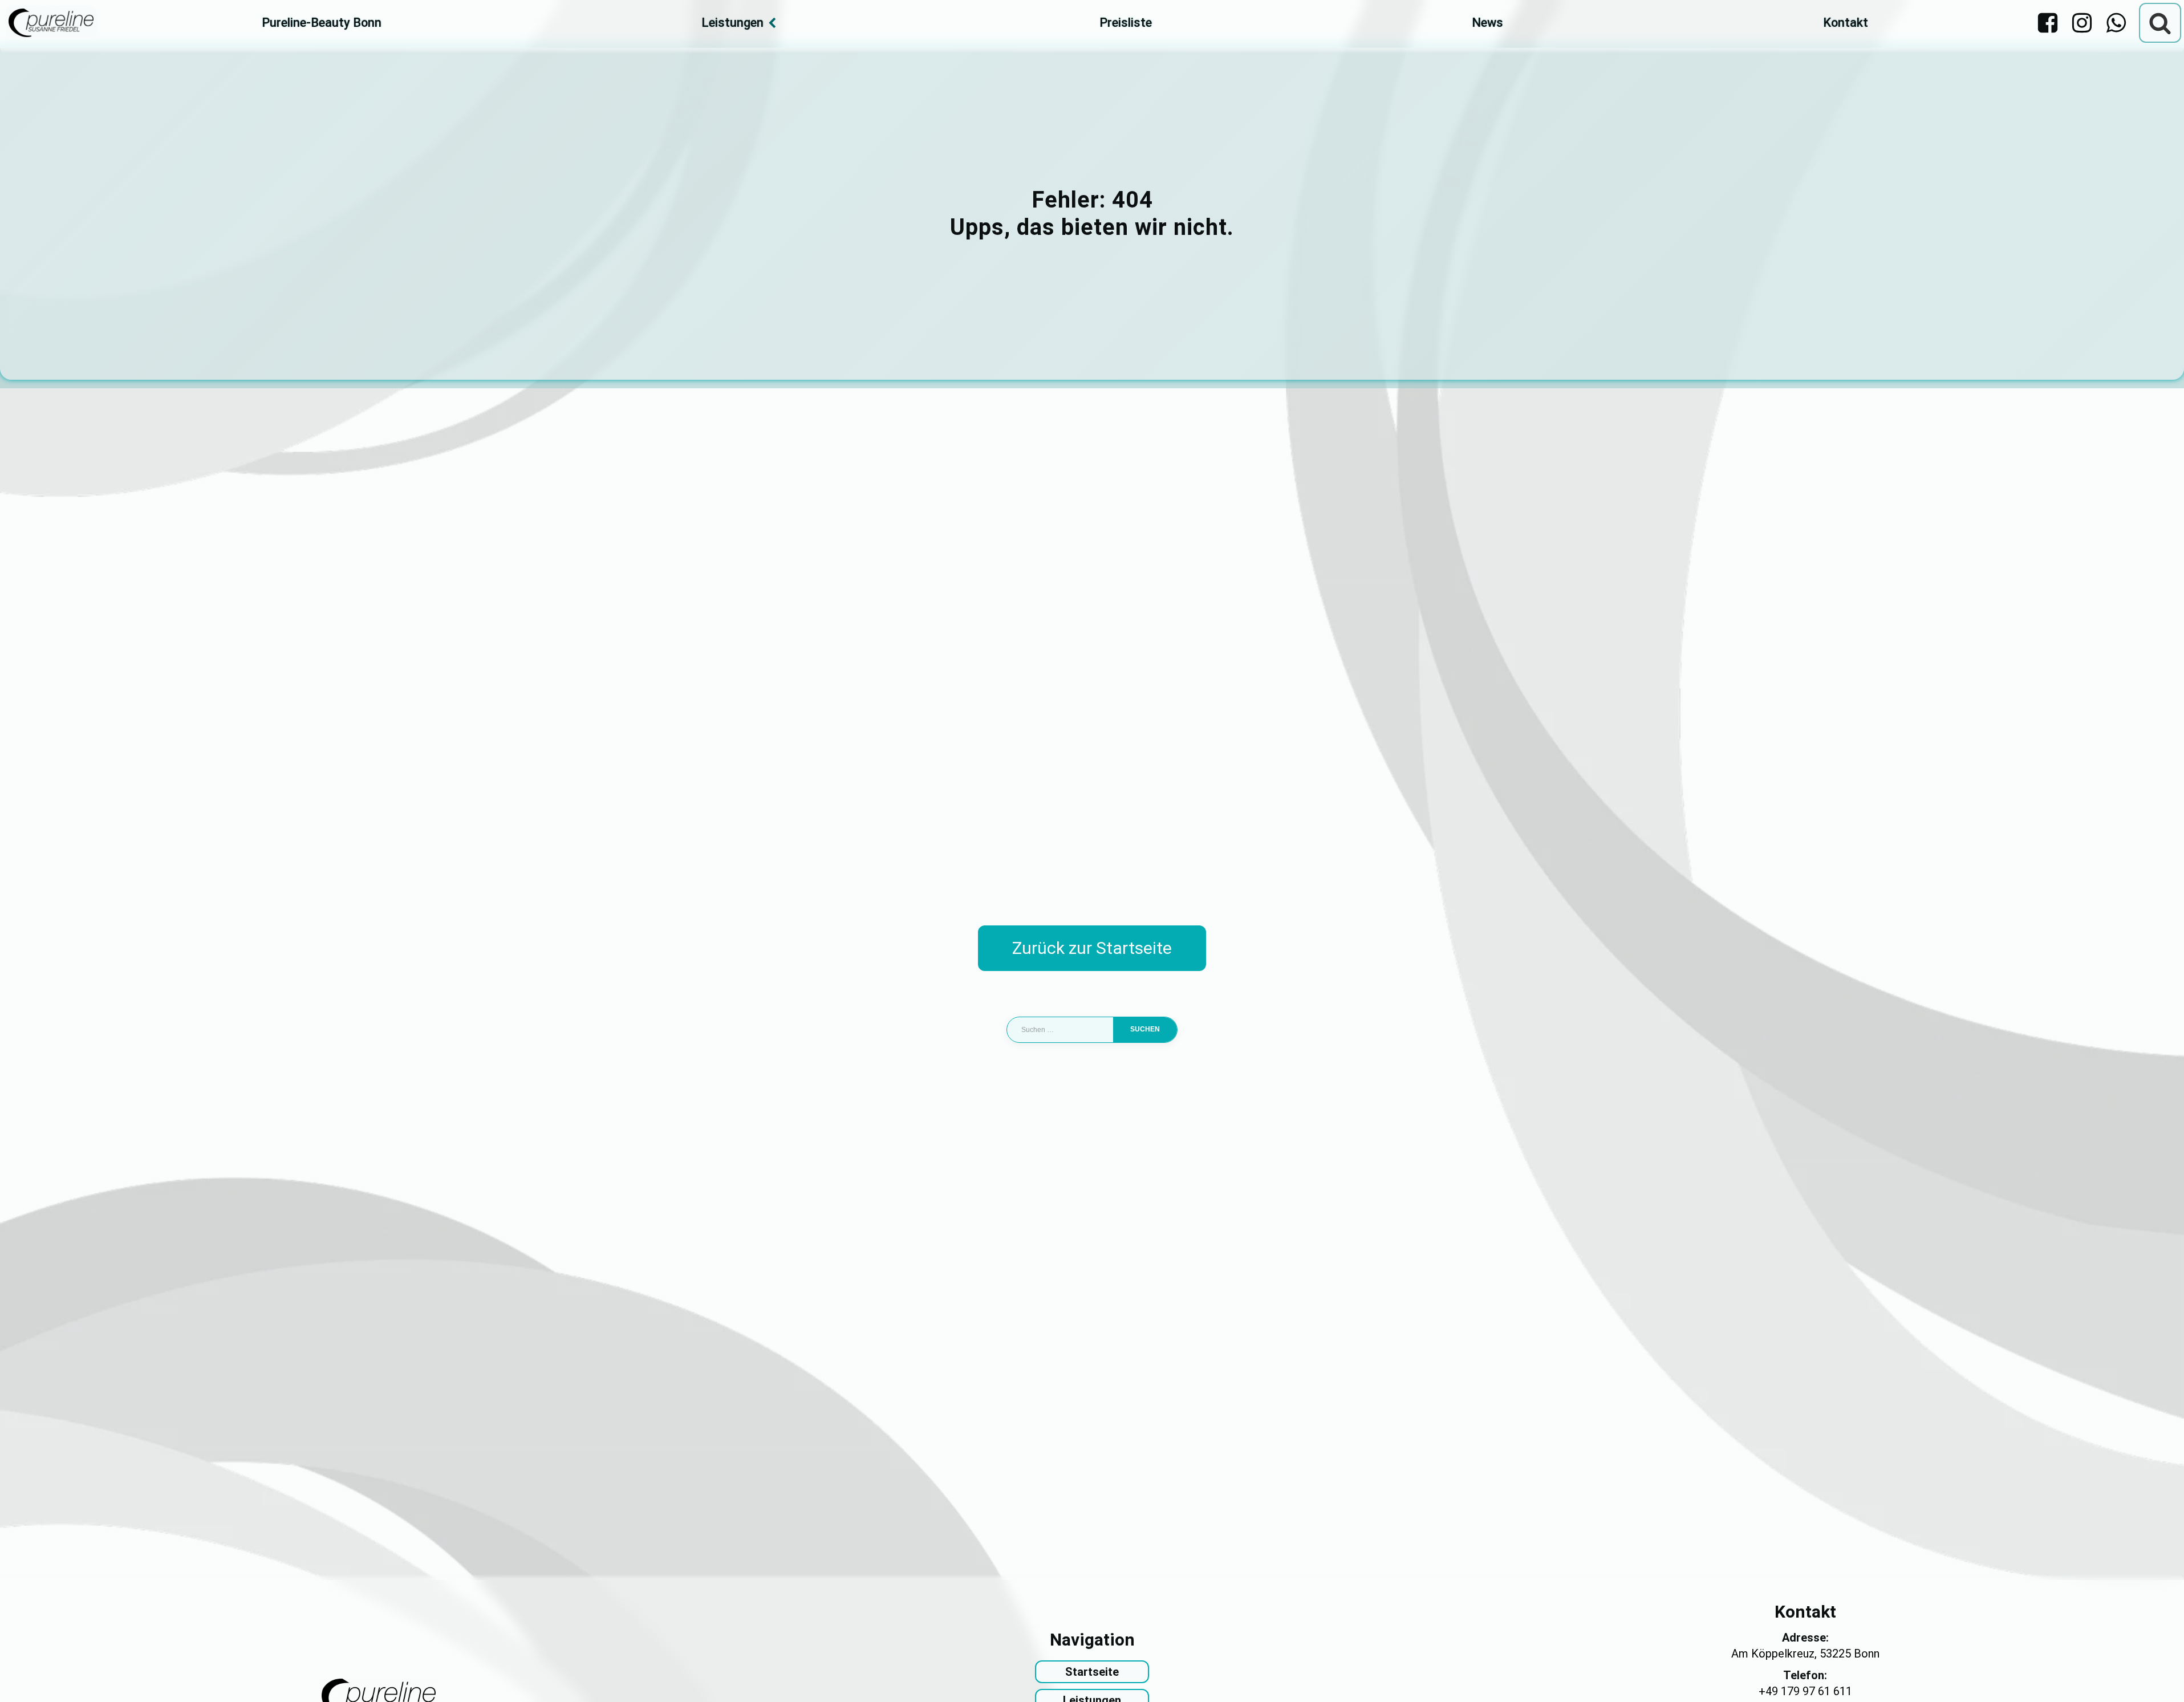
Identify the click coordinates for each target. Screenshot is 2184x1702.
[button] (25, 1677)
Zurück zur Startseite (1092, 948)
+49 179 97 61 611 (1805, 1691)
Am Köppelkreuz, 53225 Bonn (1805, 1654)
